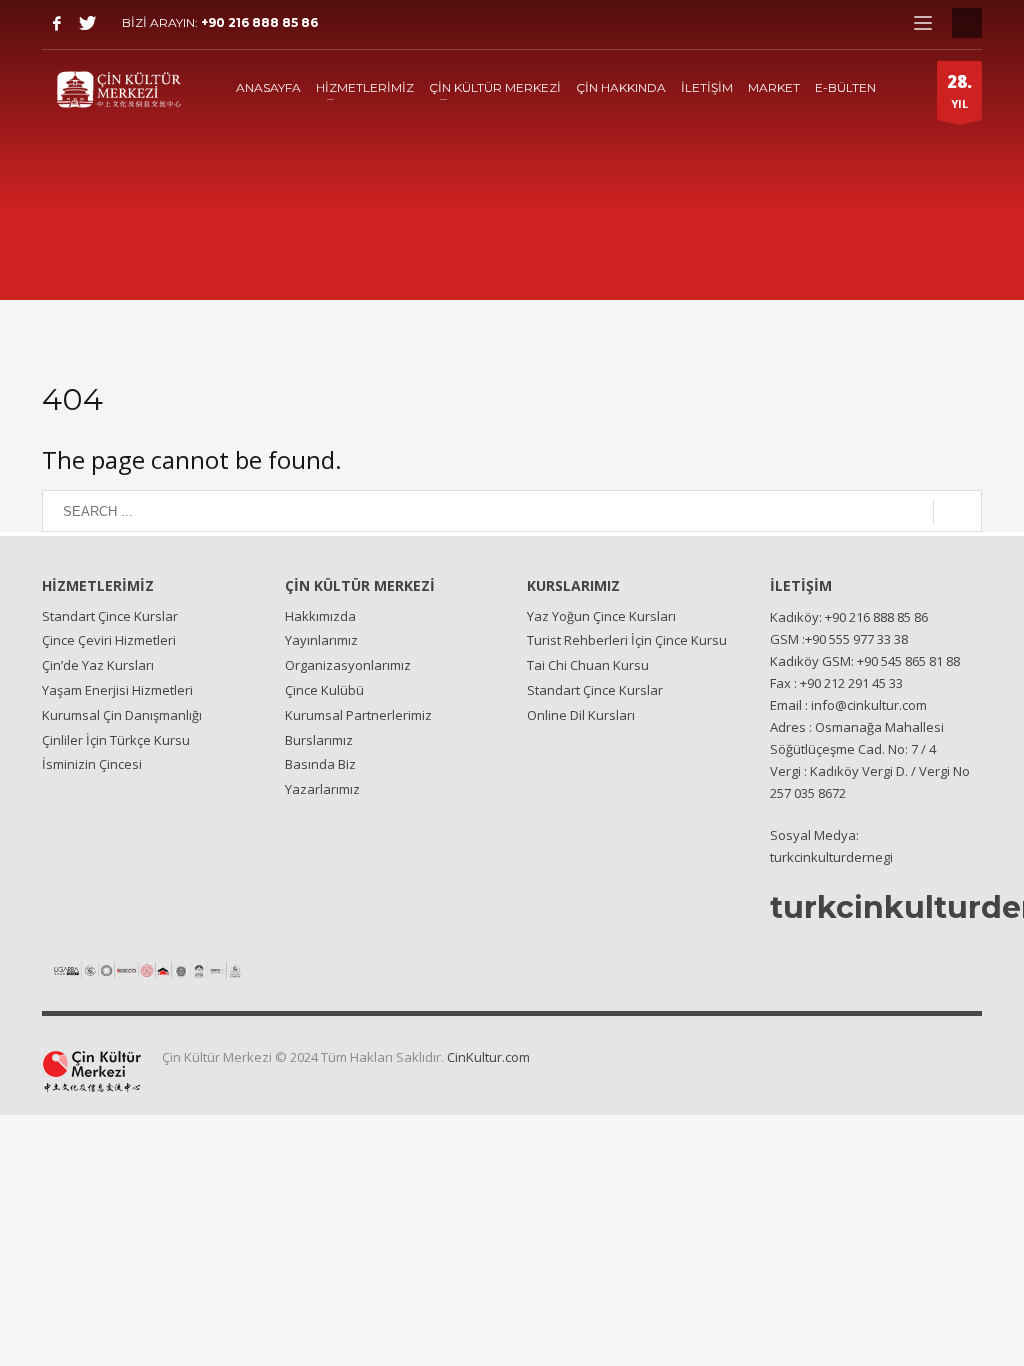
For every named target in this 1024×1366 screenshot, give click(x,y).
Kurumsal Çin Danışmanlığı (122, 715)
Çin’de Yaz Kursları (98, 665)
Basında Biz (320, 764)
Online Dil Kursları (581, 715)
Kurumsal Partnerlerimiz (358, 715)
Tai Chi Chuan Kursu (588, 665)
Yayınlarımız (321, 640)
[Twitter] (87, 23)
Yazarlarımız (322, 789)
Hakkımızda (320, 616)
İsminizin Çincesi (92, 764)
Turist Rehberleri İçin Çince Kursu (627, 640)
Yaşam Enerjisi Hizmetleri (117, 690)
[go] (957, 512)
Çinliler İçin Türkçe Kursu (116, 740)
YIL (959, 90)
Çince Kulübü (324, 690)
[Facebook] (57, 23)
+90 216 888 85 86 (259, 22)
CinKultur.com (488, 1057)
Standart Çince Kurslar (110, 616)
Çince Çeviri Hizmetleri (109, 640)
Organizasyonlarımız (348, 665)
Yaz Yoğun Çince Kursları (601, 616)
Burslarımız (319, 740)
